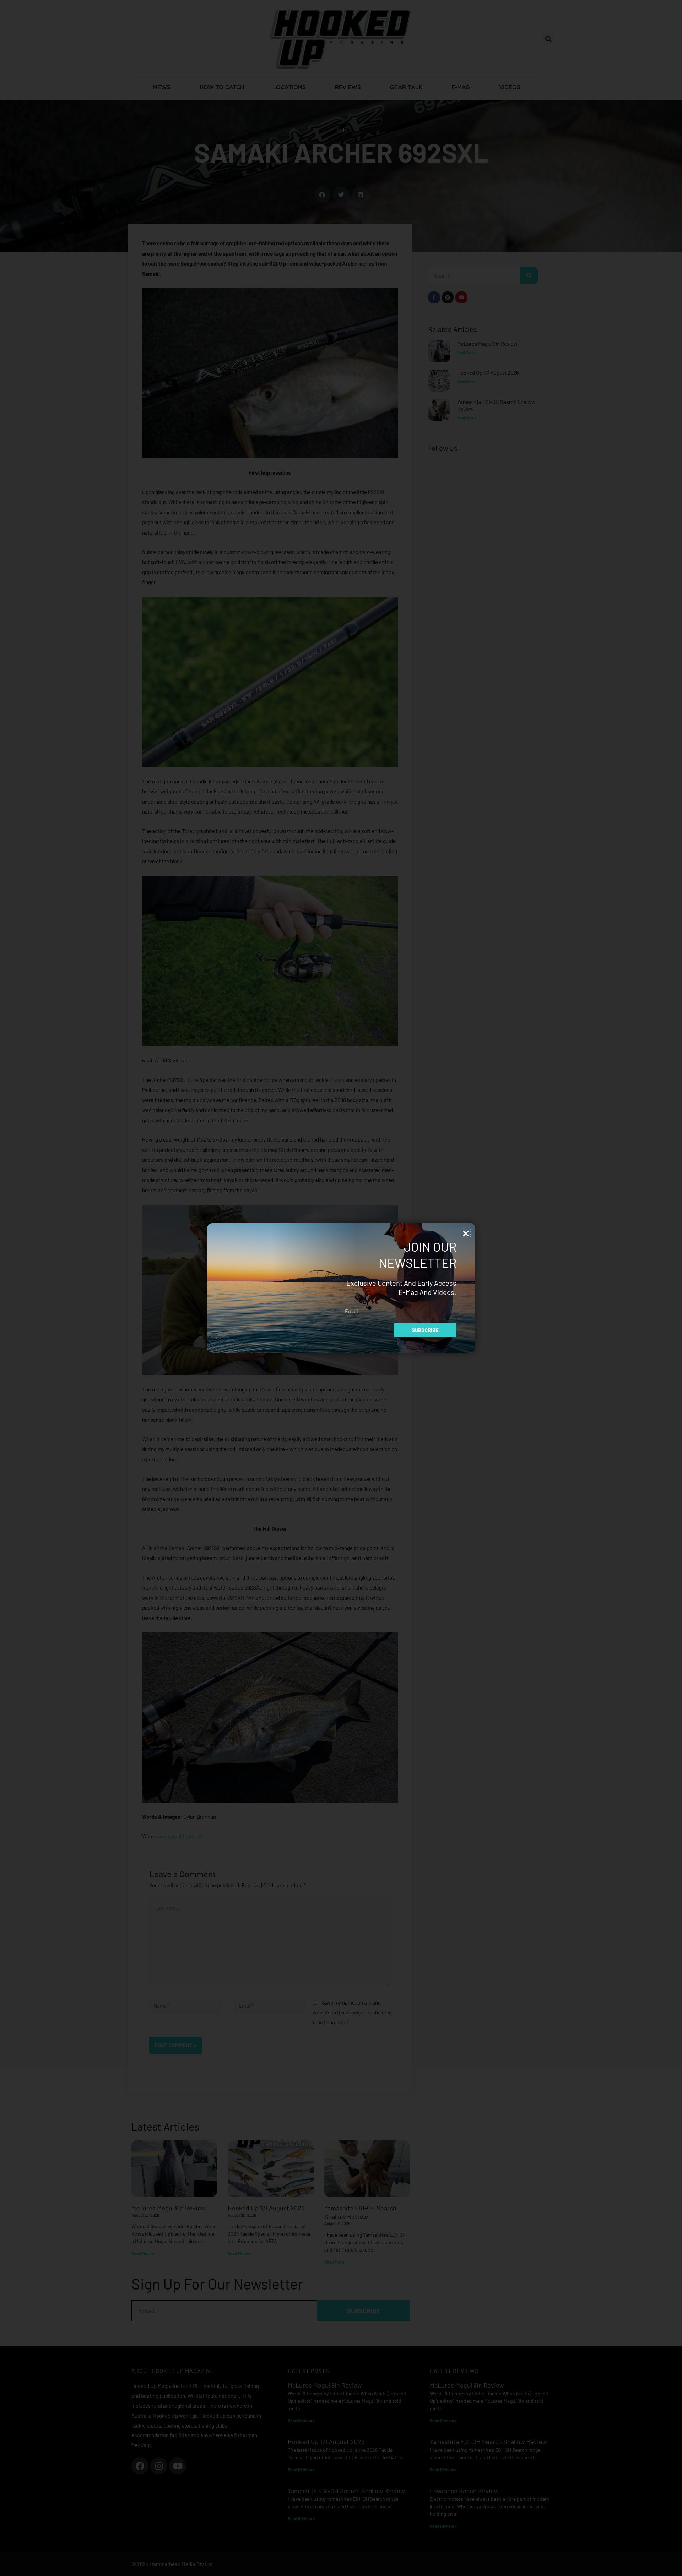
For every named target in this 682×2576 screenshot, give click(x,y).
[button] (466, 1233)
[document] (341, 1288)
